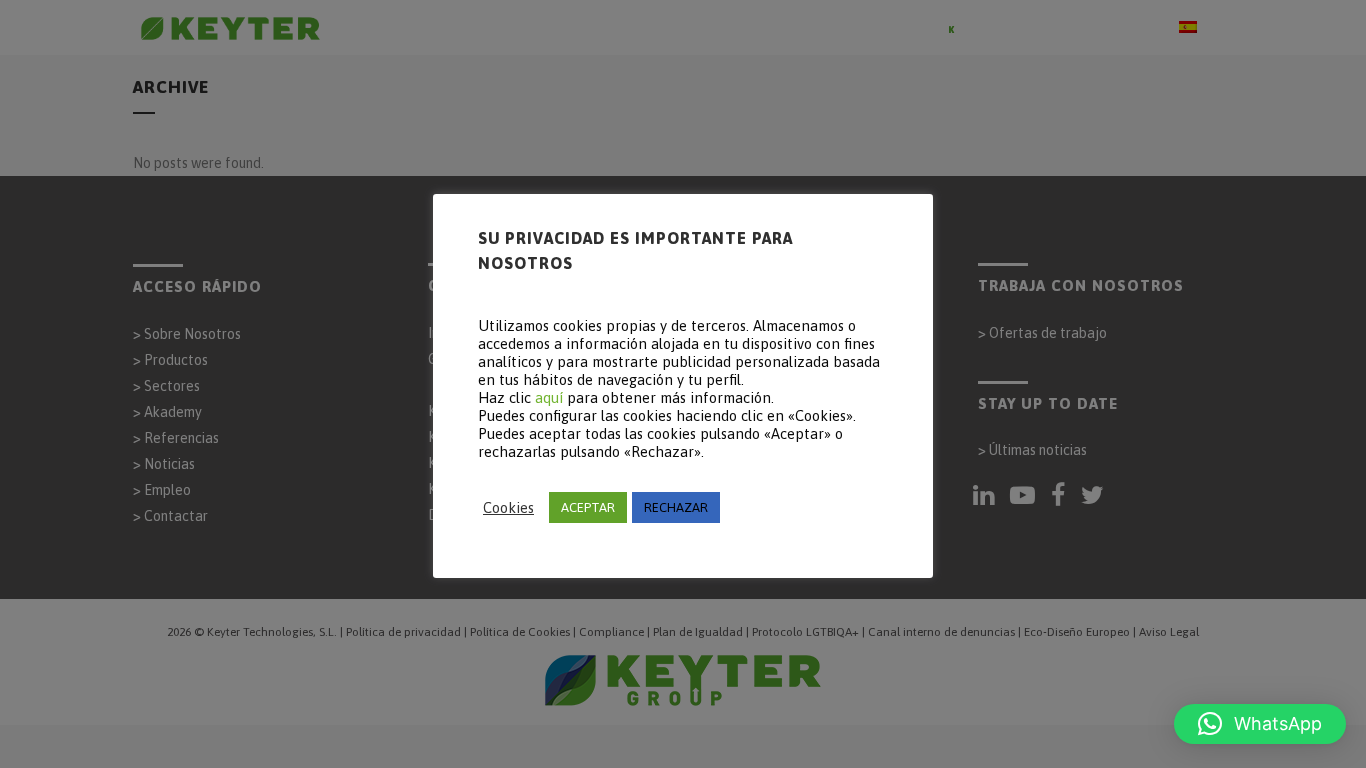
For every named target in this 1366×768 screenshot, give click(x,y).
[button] (1260, 724)
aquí (549, 397)
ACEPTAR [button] (588, 507)
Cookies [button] (508, 507)
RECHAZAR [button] (676, 507)
